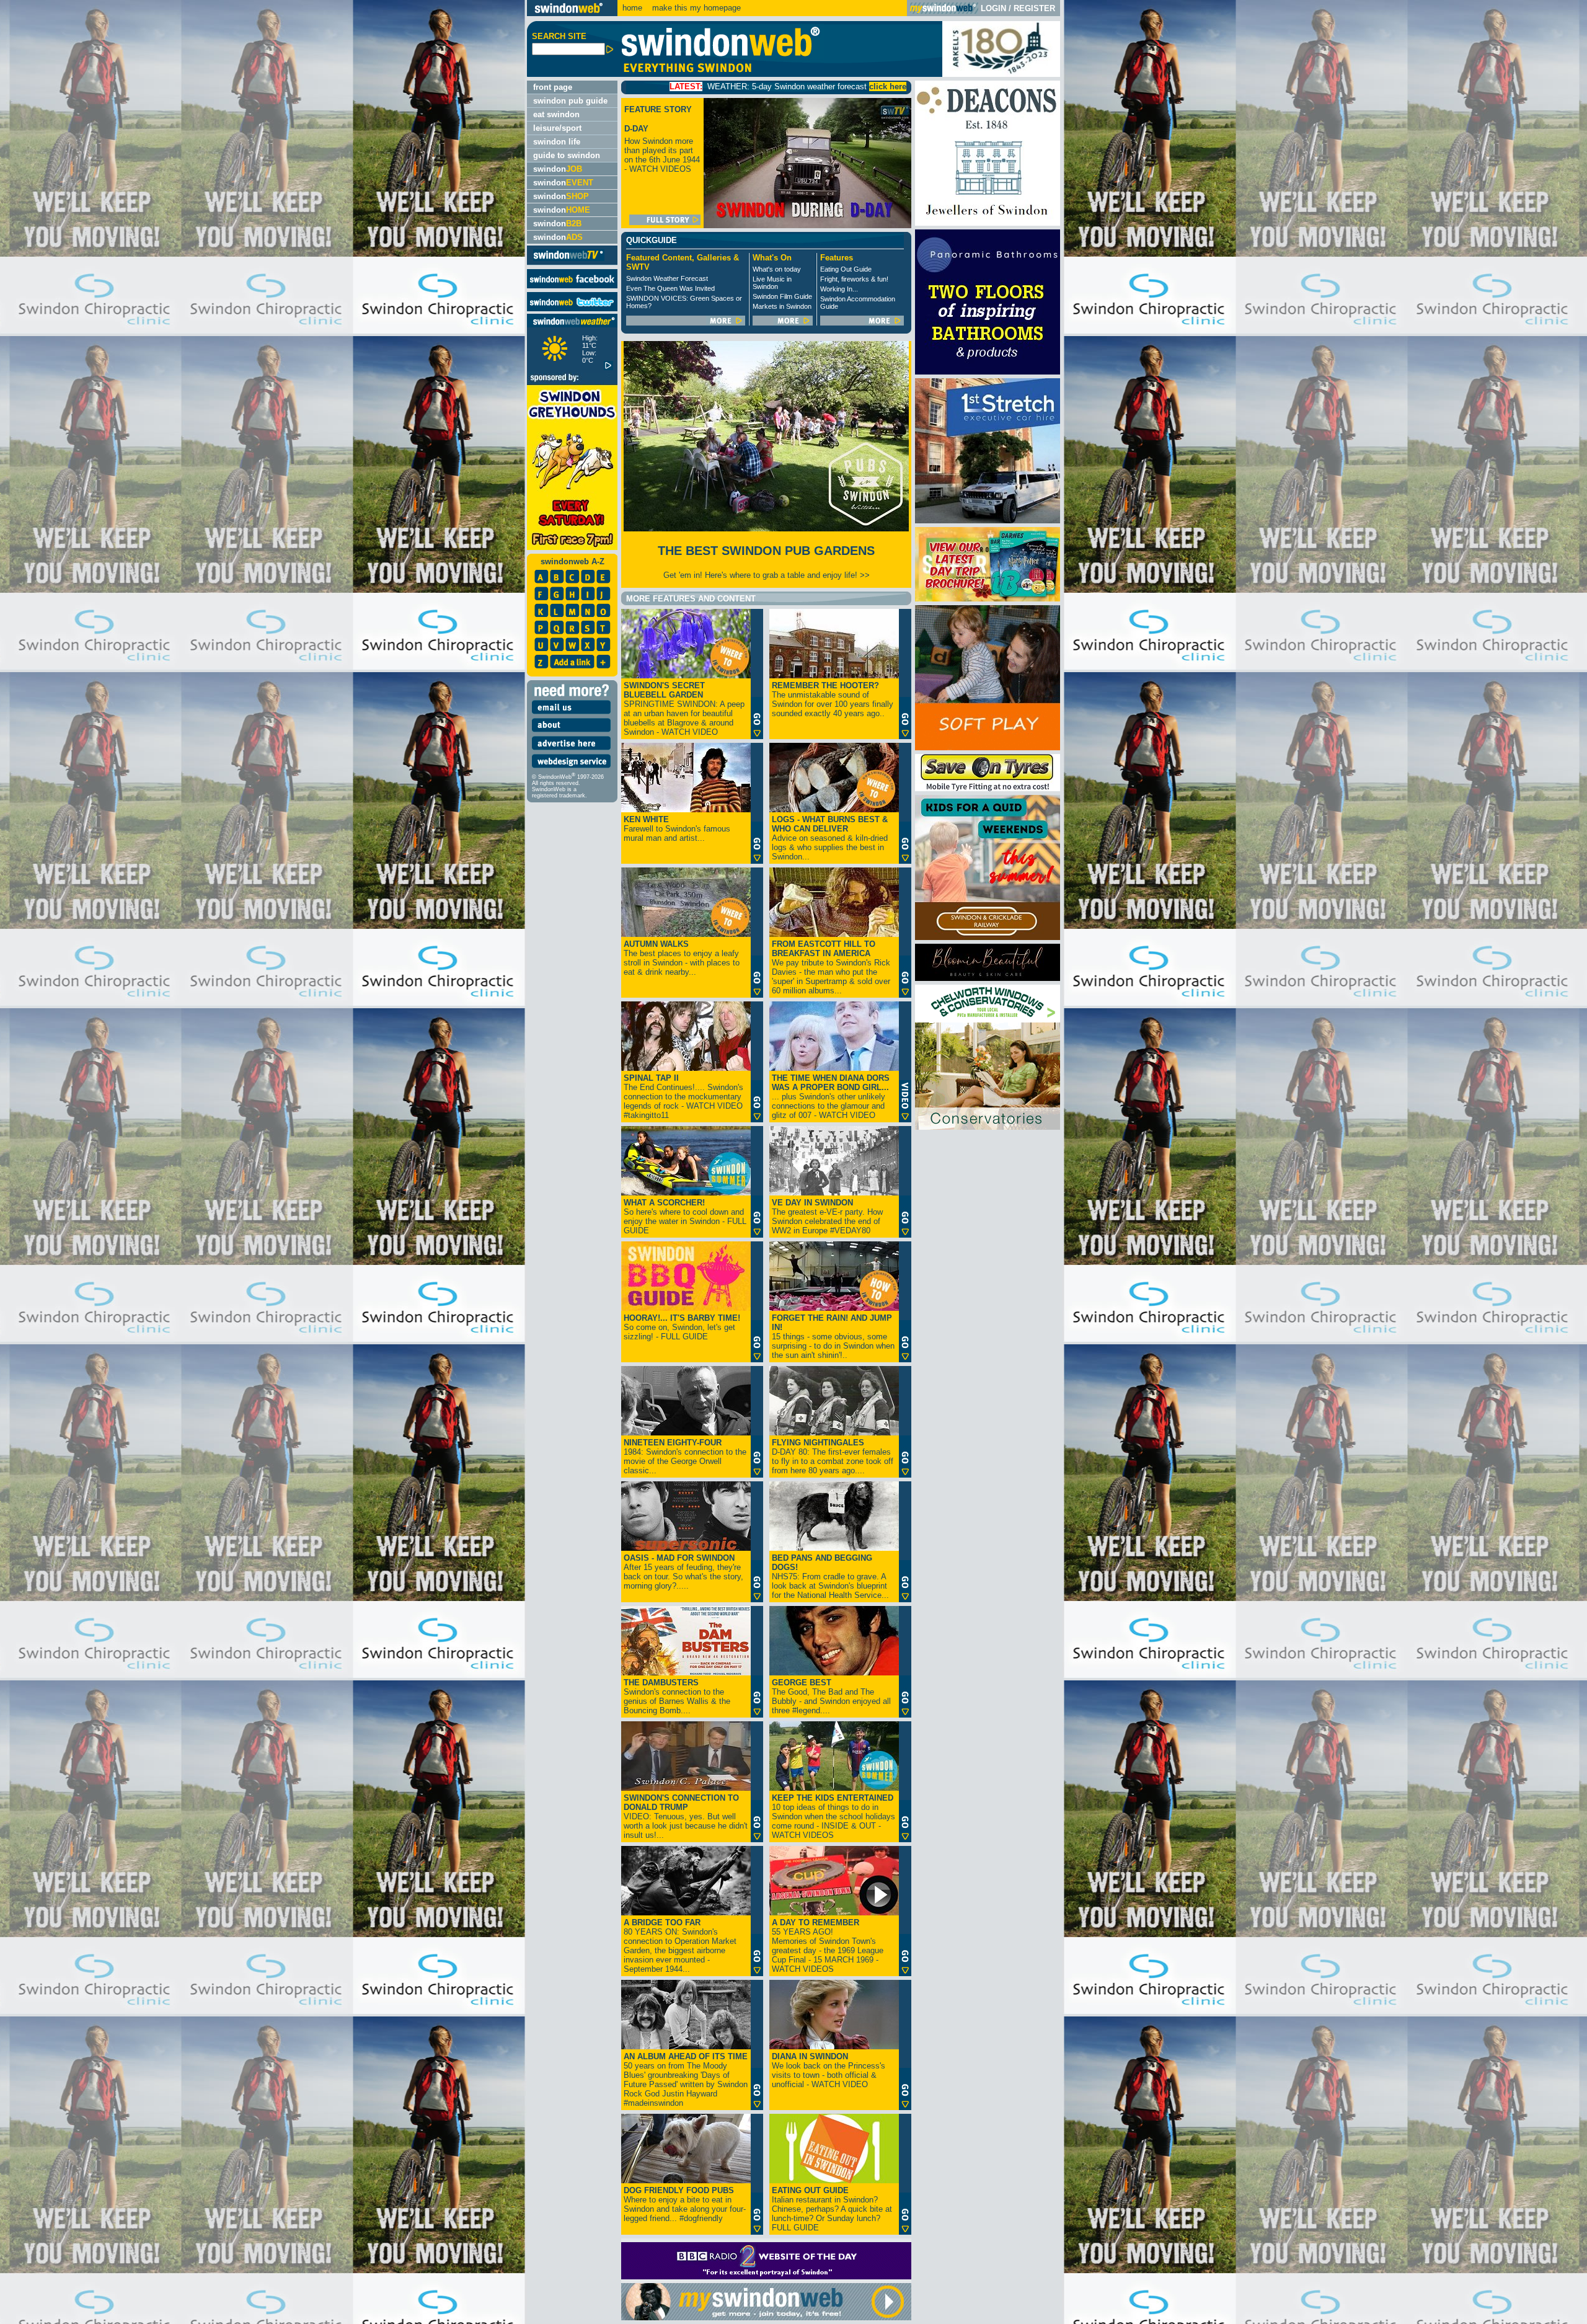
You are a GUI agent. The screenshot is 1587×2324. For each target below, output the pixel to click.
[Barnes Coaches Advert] (988, 599)
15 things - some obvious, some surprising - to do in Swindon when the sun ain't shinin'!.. (833, 1337)
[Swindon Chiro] (262, 1162)
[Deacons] (988, 223)
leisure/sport (557, 128)
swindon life (557, 142)
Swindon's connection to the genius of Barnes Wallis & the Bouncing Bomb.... (677, 1696)
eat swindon (556, 114)
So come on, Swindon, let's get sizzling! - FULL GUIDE (682, 1327)
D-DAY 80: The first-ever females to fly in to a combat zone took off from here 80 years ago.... (833, 1457)
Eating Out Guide (846, 269)
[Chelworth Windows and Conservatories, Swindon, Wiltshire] (988, 1127)
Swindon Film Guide (782, 296)
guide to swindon (567, 155)
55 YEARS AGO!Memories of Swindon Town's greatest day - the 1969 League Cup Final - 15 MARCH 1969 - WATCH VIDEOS (828, 1946)
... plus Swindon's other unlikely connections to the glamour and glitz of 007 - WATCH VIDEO (831, 1097)
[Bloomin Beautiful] (988, 978)
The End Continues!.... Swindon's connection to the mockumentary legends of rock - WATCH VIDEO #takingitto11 (683, 1097)
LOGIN (993, 8)
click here (659, 86)
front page (553, 87)
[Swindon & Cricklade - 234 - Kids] (988, 937)
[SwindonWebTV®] (569, 260)
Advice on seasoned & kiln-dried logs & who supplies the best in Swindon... (830, 838)
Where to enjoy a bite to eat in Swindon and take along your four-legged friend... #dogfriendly (685, 2204)
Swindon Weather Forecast (667, 278)
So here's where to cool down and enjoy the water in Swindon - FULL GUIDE (685, 1217)
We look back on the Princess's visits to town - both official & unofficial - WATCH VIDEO (829, 2070)
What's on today (777, 269)
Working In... (839, 289)
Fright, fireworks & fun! (854, 279)
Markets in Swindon (782, 306)
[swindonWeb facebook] (572, 286)
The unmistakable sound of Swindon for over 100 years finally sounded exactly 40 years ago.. (833, 699)
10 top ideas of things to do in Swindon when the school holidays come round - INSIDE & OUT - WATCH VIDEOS (833, 1816)
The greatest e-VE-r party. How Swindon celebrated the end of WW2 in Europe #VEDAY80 (827, 1217)
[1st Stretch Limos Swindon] (988, 521)
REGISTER (1034, 8)
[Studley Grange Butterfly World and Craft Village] (988, 747)
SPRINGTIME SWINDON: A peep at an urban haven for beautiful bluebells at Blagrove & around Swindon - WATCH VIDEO (684, 709)
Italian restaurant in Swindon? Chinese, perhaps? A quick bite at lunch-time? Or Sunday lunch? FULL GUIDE (832, 2209)
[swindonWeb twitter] (572, 308)
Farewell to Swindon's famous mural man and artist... (677, 829)
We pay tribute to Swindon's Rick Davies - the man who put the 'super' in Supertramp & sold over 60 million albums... (831, 967)
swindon (558, 169)
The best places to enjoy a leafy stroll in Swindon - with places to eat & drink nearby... (682, 958)
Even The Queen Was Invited (670, 288)
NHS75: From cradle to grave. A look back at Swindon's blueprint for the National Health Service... (830, 1577)
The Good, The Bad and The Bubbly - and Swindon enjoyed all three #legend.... (831, 1696)
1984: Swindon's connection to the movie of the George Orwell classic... (685, 1457)
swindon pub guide (570, 101)
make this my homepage (695, 8)
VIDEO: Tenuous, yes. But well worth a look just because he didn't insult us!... (686, 1816)
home (632, 8)
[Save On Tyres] (988, 788)
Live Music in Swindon (772, 283)
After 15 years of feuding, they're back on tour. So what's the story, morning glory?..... (683, 1572)
